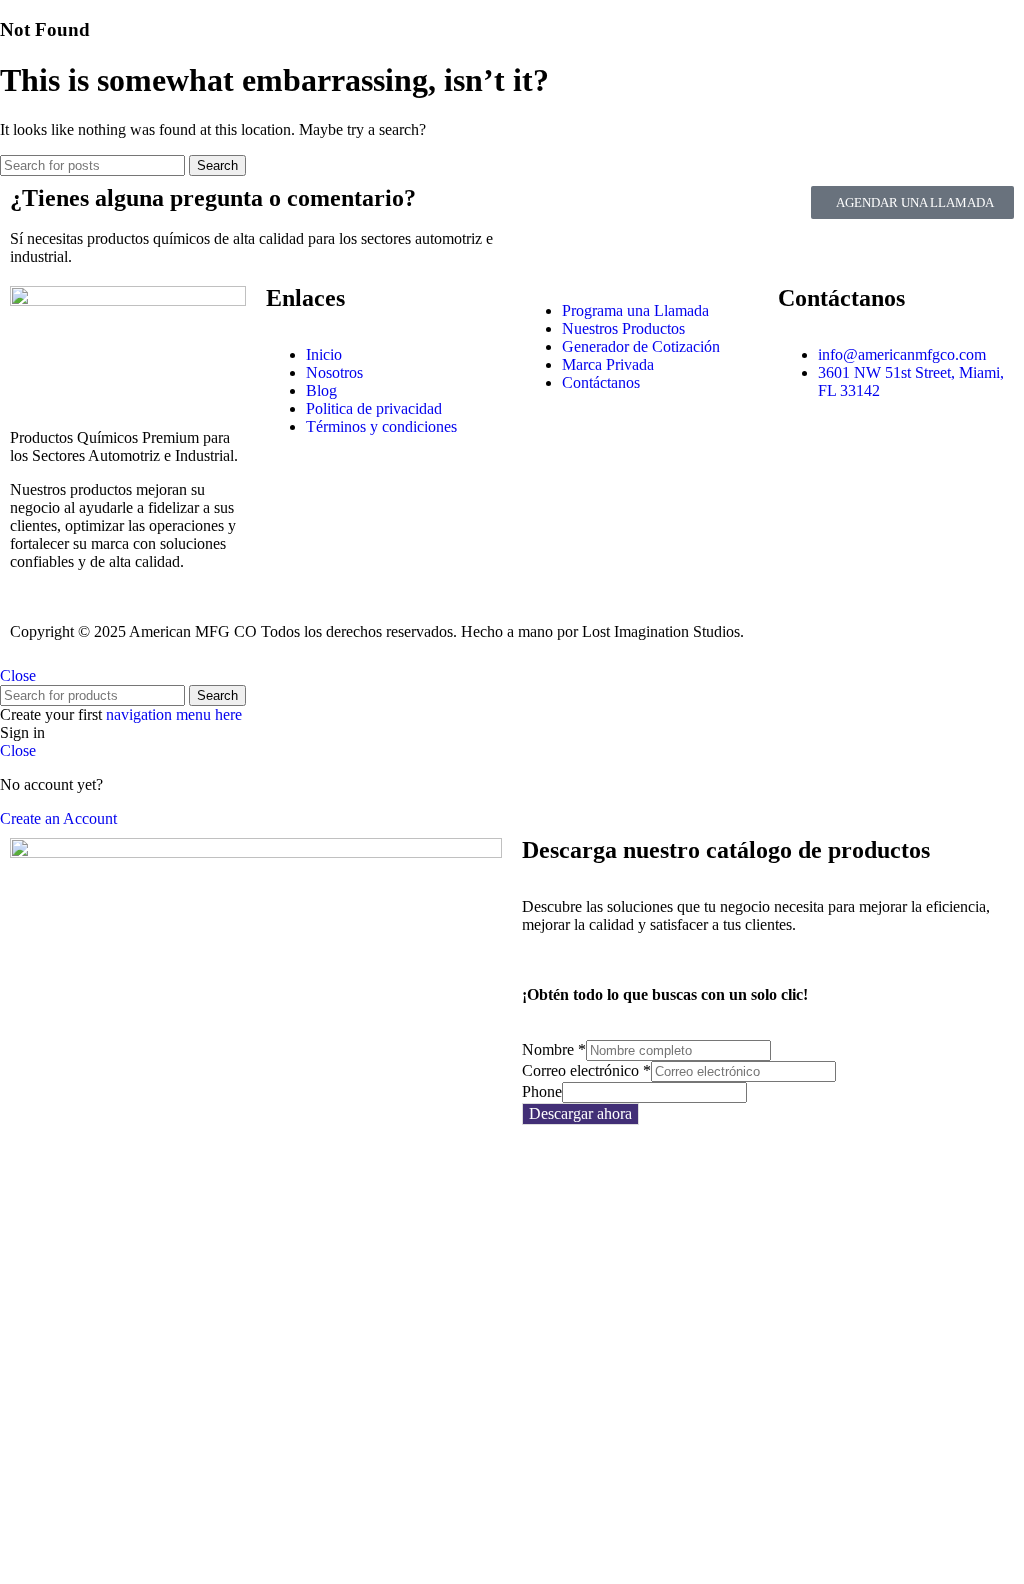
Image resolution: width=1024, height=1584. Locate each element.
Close (18, 675)
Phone (542, 1091)
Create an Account (58, 818)
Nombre (554, 1049)
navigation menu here (174, 714)
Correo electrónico (586, 1070)
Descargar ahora (580, 1113)
